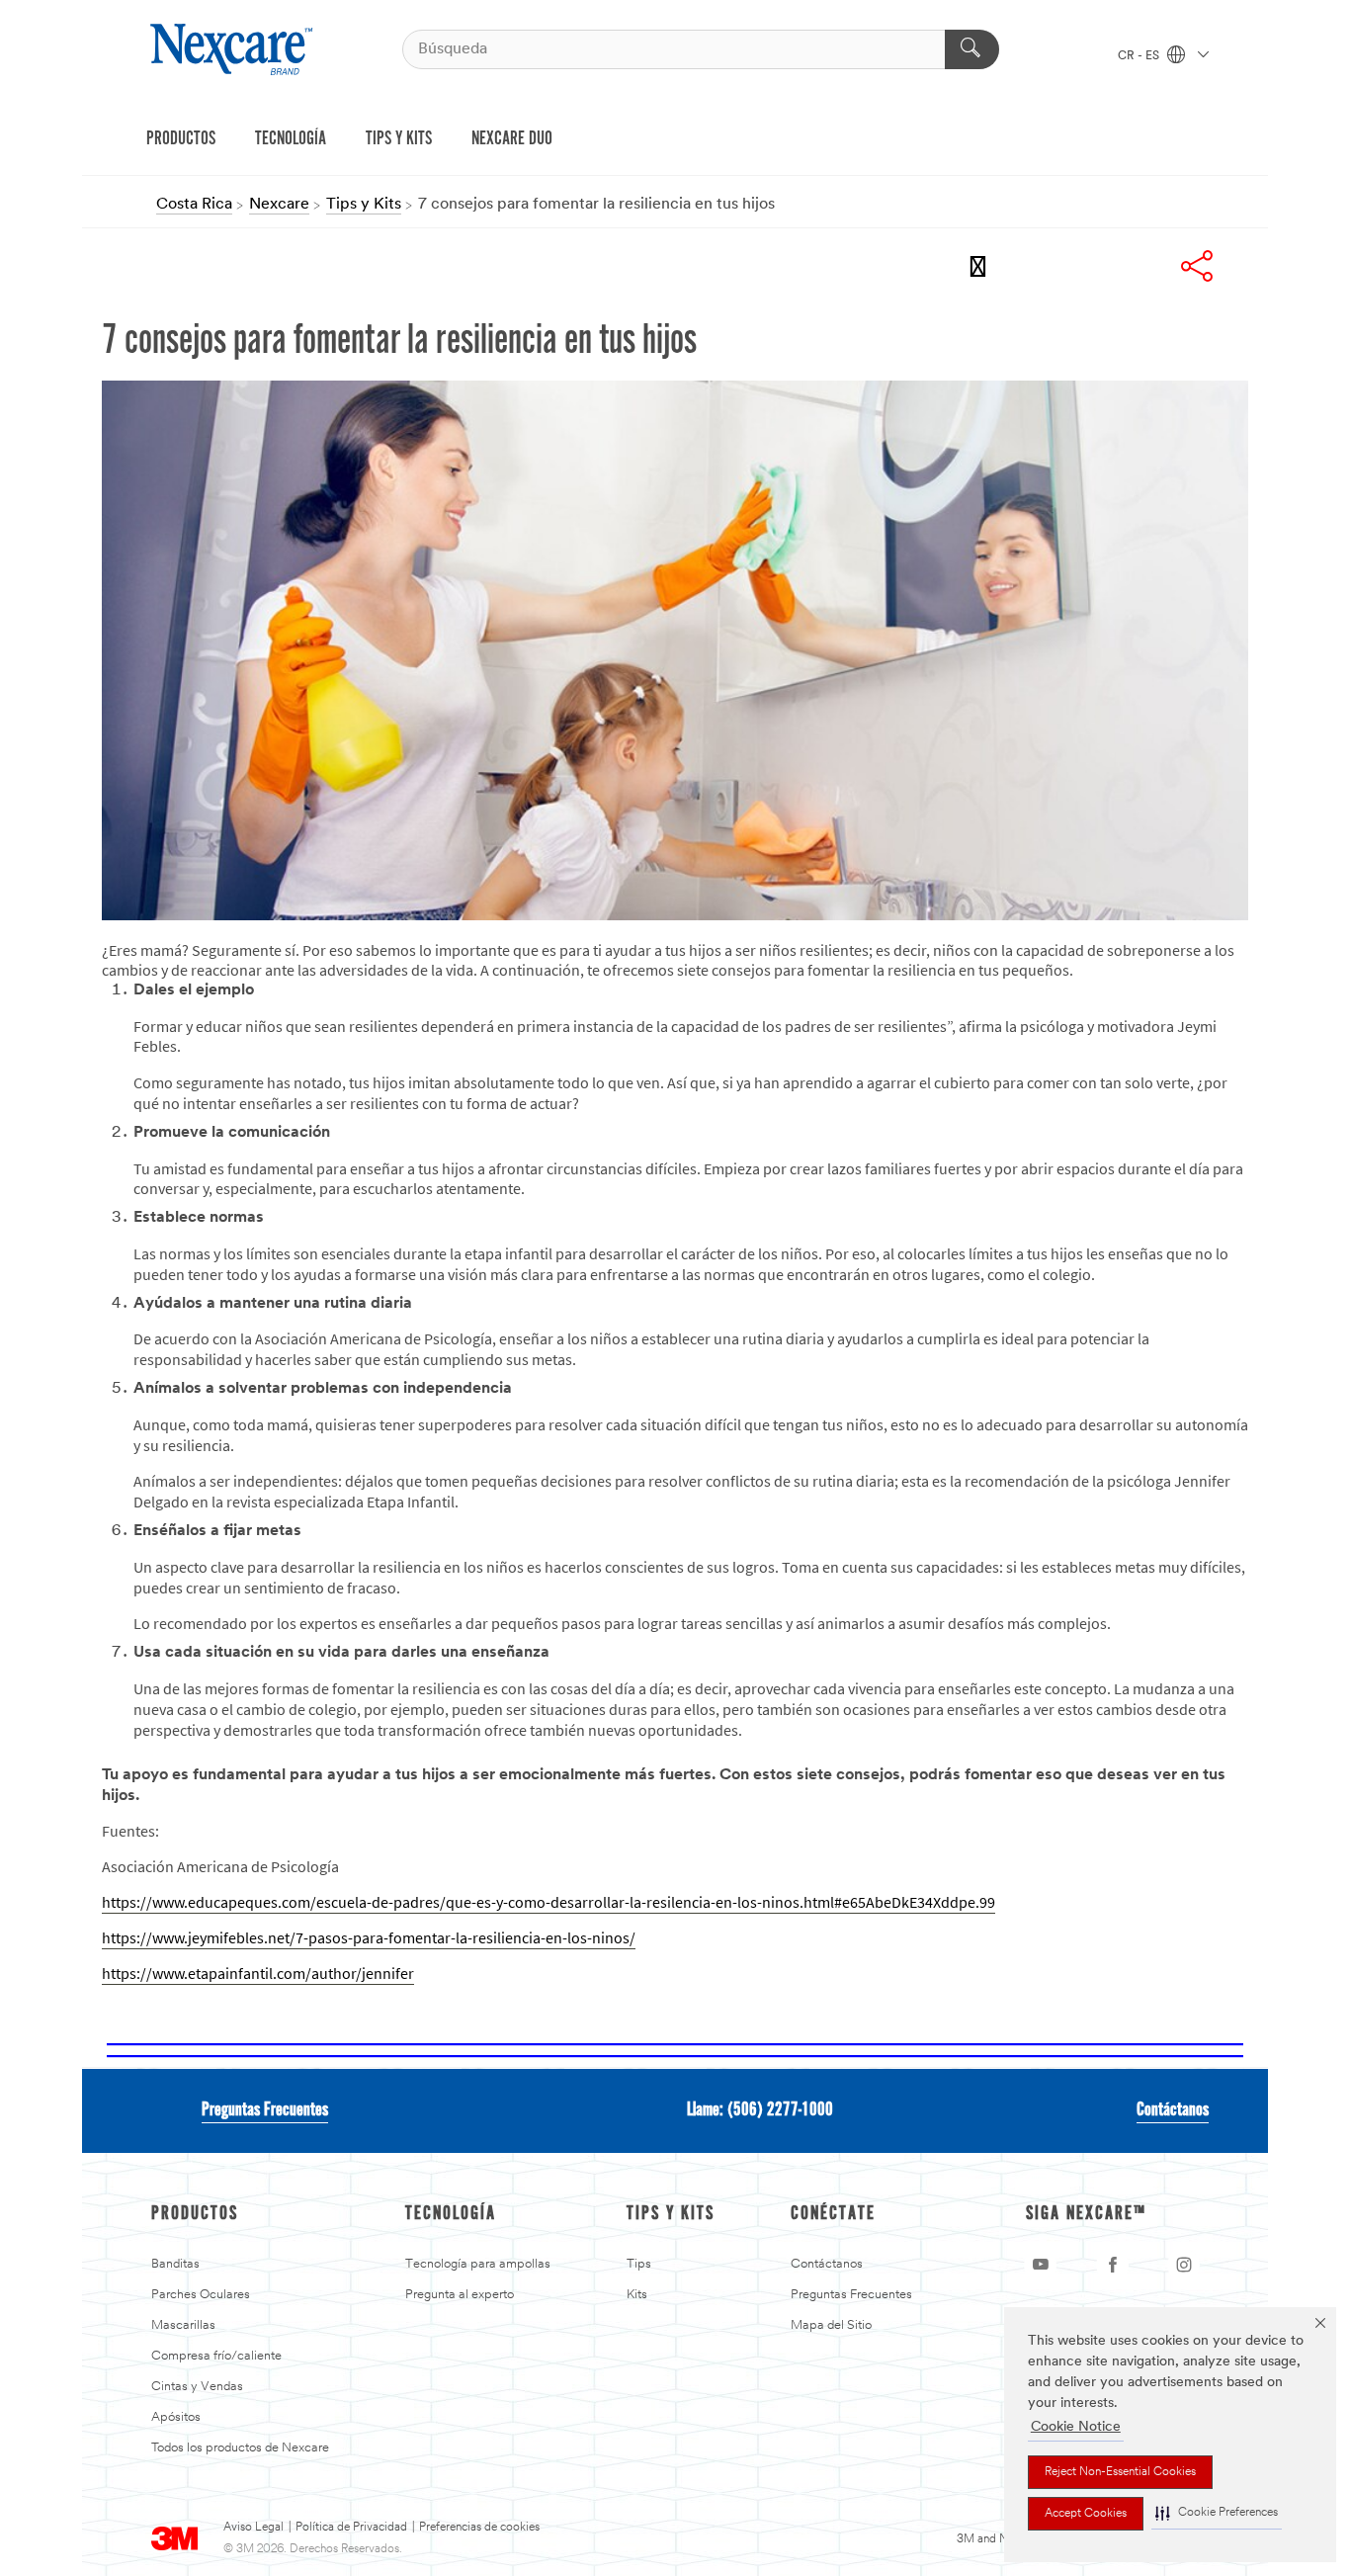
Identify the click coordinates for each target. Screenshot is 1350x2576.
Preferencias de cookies (479, 2528)
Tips (639, 2264)
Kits (637, 2295)
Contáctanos (1173, 2110)
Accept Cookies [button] (1086, 2514)
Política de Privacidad (351, 2528)
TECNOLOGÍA (291, 139)
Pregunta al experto (460, 2295)
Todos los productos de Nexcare (240, 2448)
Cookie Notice (1076, 2427)
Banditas (175, 2264)
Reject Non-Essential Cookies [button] (1120, 2472)
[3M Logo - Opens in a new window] (234, 49)
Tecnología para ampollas (478, 2264)
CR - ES (1140, 56)
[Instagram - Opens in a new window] (1184, 2265)
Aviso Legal (253, 2528)
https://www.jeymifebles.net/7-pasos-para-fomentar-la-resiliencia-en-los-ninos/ (369, 1938)
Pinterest (1143, 266)
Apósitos (176, 2417)
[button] (1217, 2513)
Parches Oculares (201, 2295)
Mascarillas (183, 2325)
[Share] (1197, 266)
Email (983, 266)
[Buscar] (972, 49)
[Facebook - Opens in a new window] (1113, 2265)
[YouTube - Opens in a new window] (1041, 2265)
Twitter (1090, 266)
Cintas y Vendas (197, 2387)
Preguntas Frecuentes (265, 2110)
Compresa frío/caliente (216, 2356)
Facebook (1037, 266)
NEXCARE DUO (512, 139)
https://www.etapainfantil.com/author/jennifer (258, 1974)
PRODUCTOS (181, 139)
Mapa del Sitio (831, 2325)
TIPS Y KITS (399, 139)
